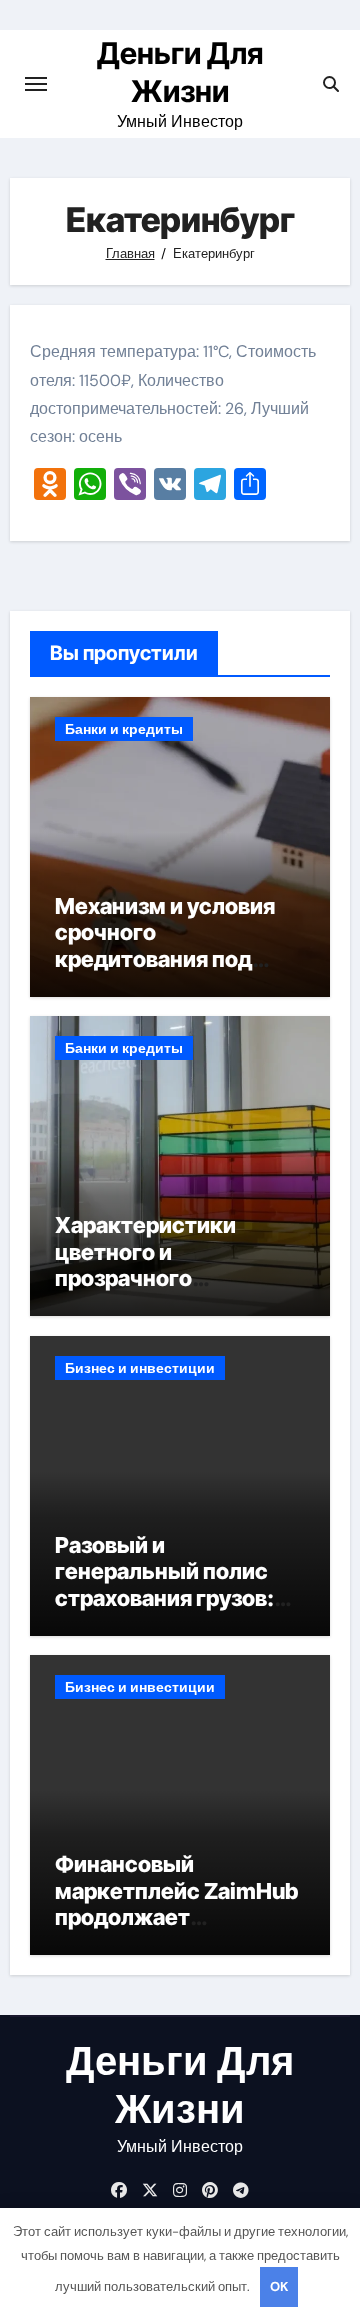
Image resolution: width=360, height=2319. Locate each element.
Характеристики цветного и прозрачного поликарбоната (145, 1264)
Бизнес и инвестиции (140, 1368)
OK (279, 2286)
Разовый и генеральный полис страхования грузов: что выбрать (164, 1584)
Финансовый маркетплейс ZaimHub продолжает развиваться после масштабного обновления (176, 1930)
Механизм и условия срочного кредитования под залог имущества (165, 945)
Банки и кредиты (124, 729)
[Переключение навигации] (36, 84)
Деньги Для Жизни (180, 2085)
